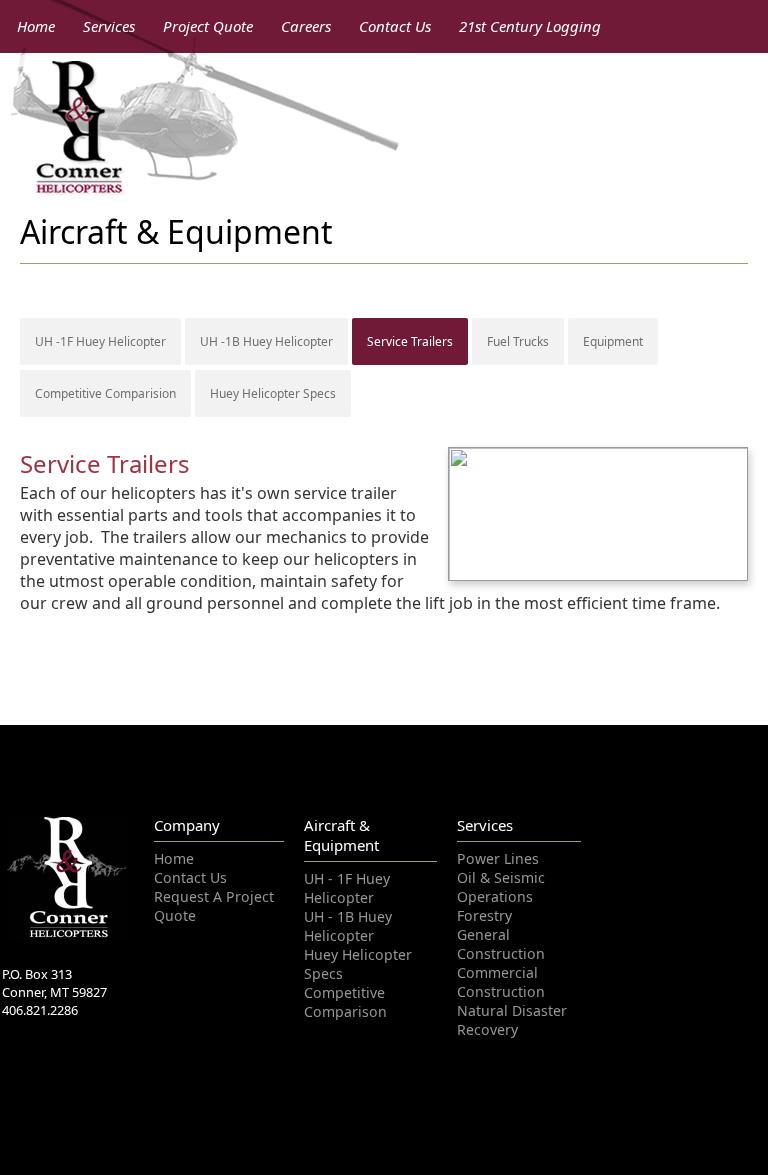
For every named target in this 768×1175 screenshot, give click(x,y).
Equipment (613, 341)
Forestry (482, 912)
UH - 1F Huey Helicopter (342, 887)
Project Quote (208, 26)
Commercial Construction (496, 975)
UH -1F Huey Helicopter (100, 341)
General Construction (496, 939)
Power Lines (493, 858)
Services (109, 26)
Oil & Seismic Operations (494, 885)
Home (36, 26)
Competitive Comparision (105, 393)
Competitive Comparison (340, 977)
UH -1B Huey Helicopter (266, 341)
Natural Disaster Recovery (505, 1011)
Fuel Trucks (518, 341)
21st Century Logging (530, 26)
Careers (306, 26)
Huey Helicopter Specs (273, 393)
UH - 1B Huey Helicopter (342, 923)
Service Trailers (410, 341)
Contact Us (395, 26)
